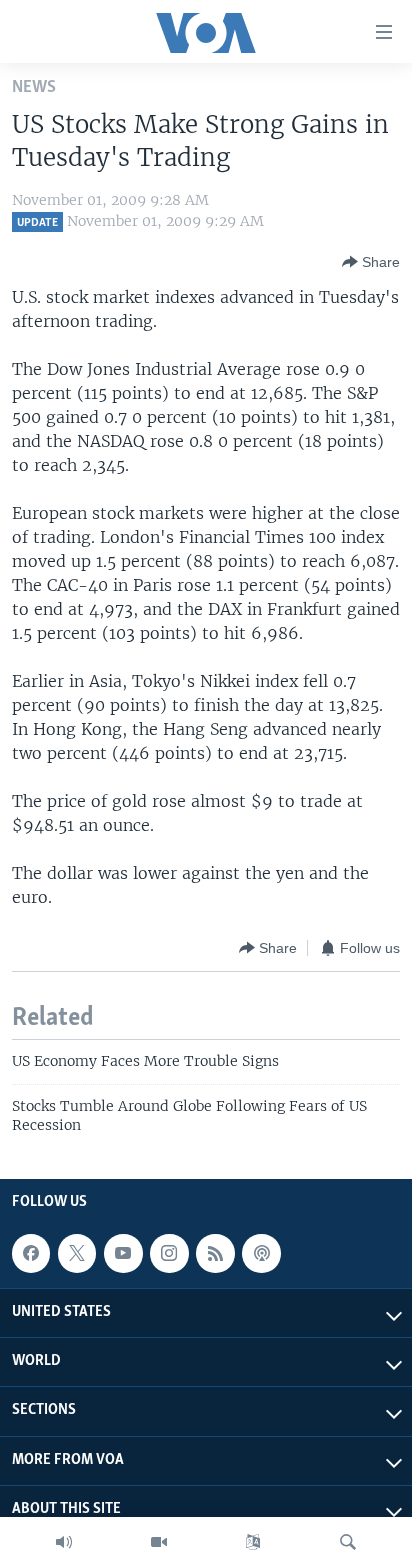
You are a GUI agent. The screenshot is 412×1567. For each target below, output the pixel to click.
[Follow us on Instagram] (169, 1253)
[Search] (348, 1542)
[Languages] (253, 1542)
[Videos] (159, 1542)
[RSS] (215, 1253)
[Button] (371, 262)
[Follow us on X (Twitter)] (77, 1253)
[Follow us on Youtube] (123, 1253)
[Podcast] (261, 1253)
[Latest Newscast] (64, 1542)
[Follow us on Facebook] (31, 1253)
